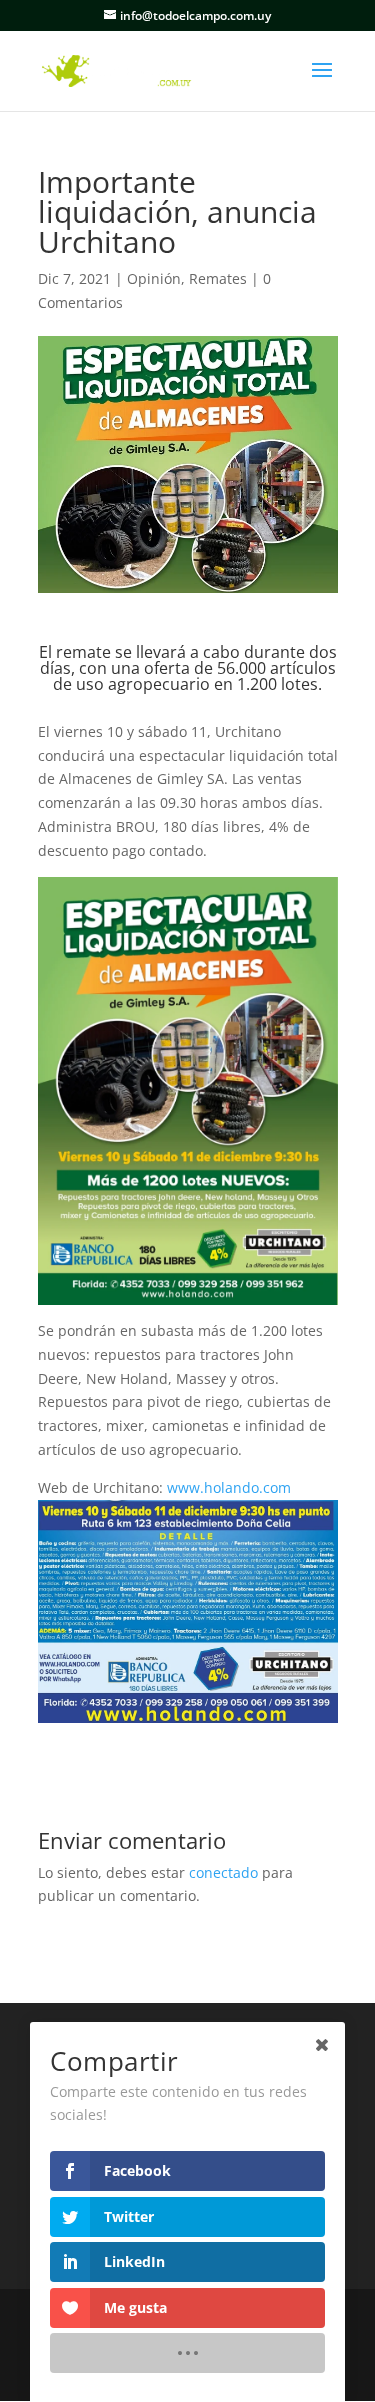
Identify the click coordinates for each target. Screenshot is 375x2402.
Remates (218, 278)
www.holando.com (229, 1487)
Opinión (154, 278)
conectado (223, 1872)
